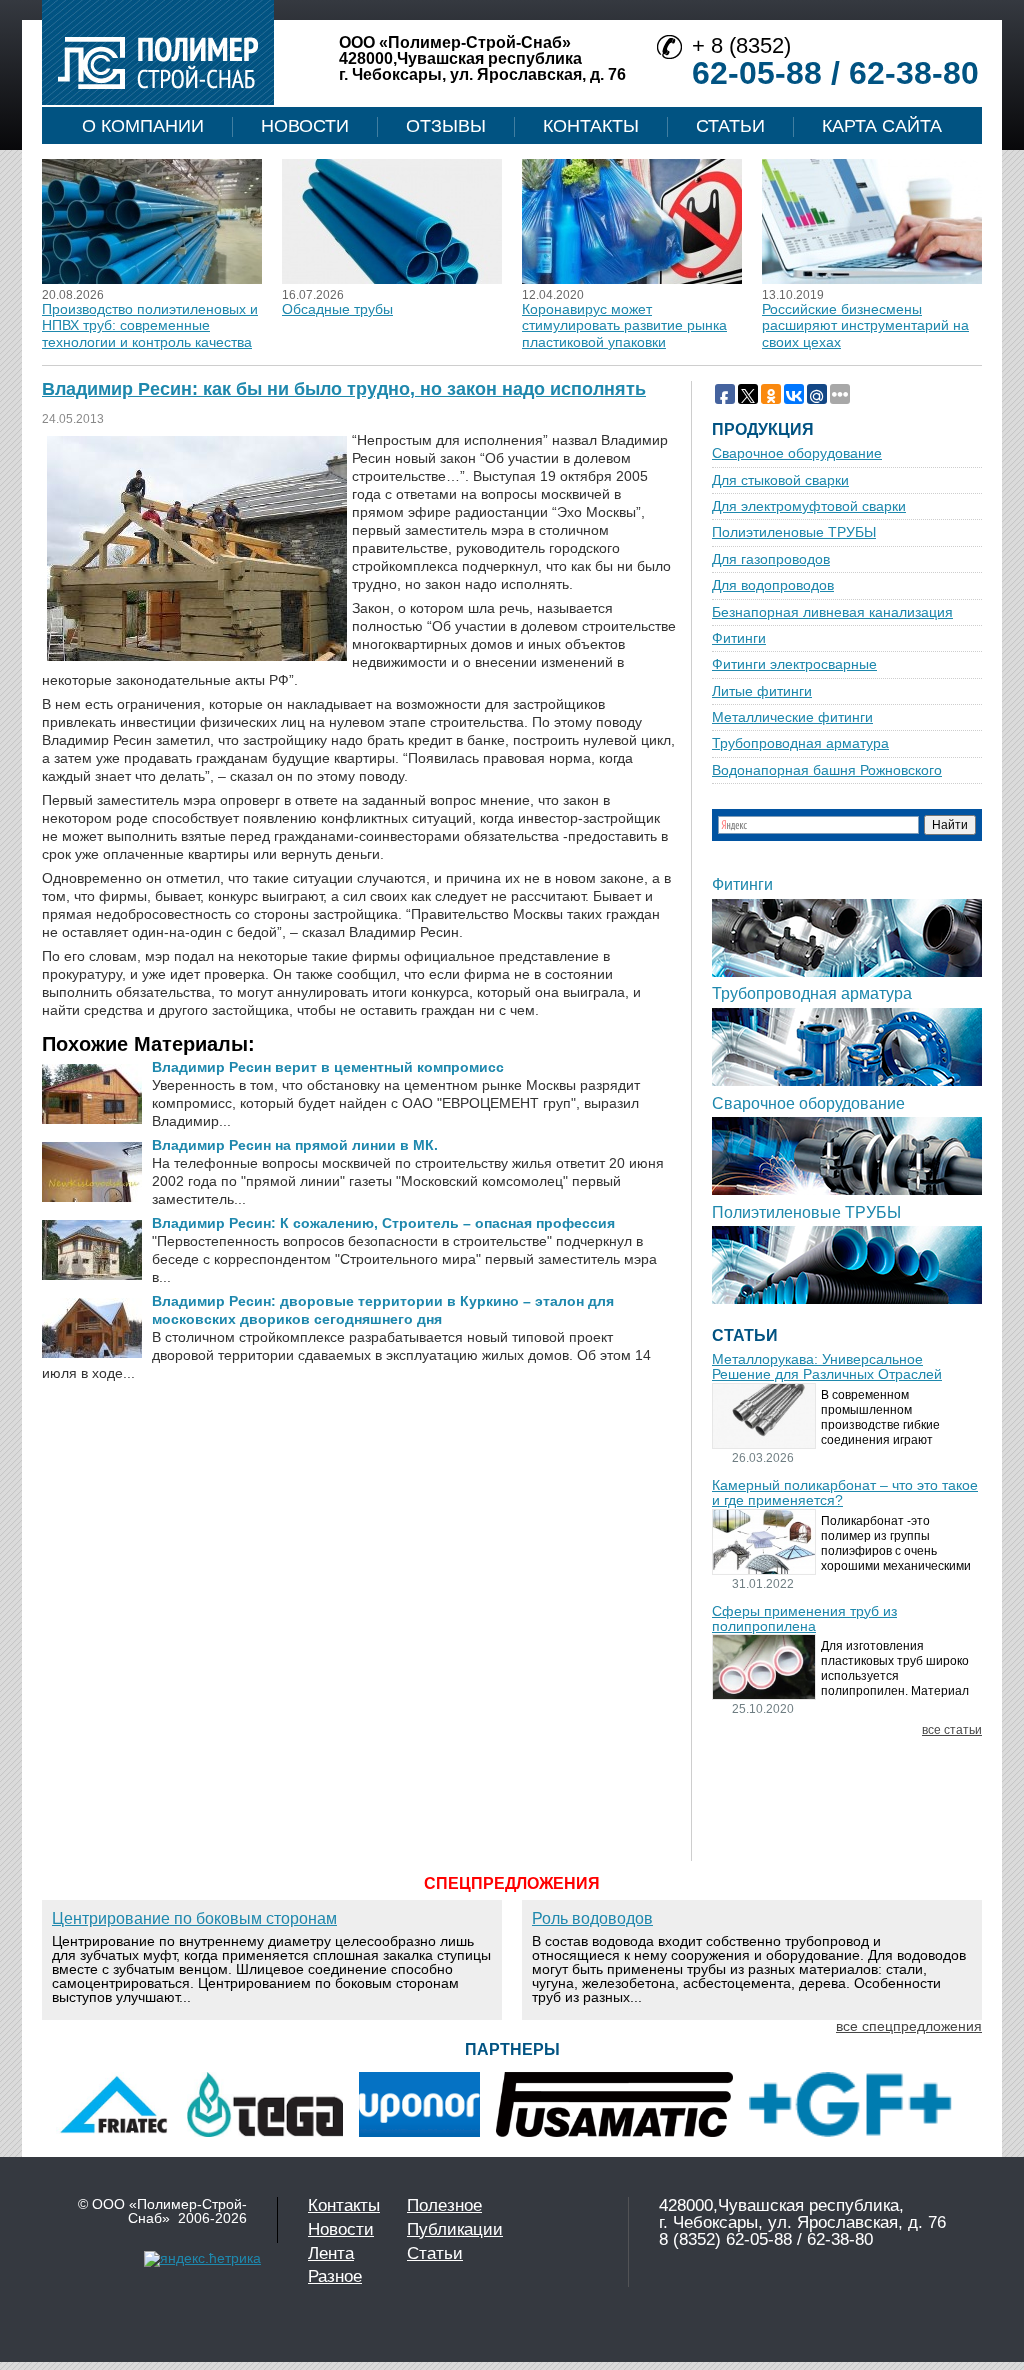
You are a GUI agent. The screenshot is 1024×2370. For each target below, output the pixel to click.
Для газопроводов (771, 559)
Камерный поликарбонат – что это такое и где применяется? (845, 1493)
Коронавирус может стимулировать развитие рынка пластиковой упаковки (624, 325)
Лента (331, 2253)
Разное (335, 2276)
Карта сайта (882, 126)
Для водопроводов (773, 585)
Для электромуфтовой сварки (809, 506)
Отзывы (446, 126)
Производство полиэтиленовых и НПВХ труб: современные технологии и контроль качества (150, 325)
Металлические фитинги (792, 717)
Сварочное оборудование (797, 453)
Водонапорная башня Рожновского (827, 770)
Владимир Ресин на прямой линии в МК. (295, 1145)
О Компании (143, 126)
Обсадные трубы (337, 309)
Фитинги (739, 638)
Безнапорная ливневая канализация (832, 612)
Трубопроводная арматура (800, 743)
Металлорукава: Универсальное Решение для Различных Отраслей (827, 1367)
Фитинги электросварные (794, 664)
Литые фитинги (762, 691)
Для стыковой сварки (780, 480)
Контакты (591, 126)
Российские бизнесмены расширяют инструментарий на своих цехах (865, 325)
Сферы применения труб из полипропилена (804, 1619)
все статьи (952, 1730)
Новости (305, 126)
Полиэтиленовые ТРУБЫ (794, 532)
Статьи (730, 126)
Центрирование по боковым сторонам (194, 1918)
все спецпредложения (909, 2026)
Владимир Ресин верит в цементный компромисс (328, 1067)
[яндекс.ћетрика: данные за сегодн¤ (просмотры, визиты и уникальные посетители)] (202, 2259)
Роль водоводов (592, 1918)
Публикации (455, 2229)
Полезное (444, 2205)
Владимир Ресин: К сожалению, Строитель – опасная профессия (383, 1223)
